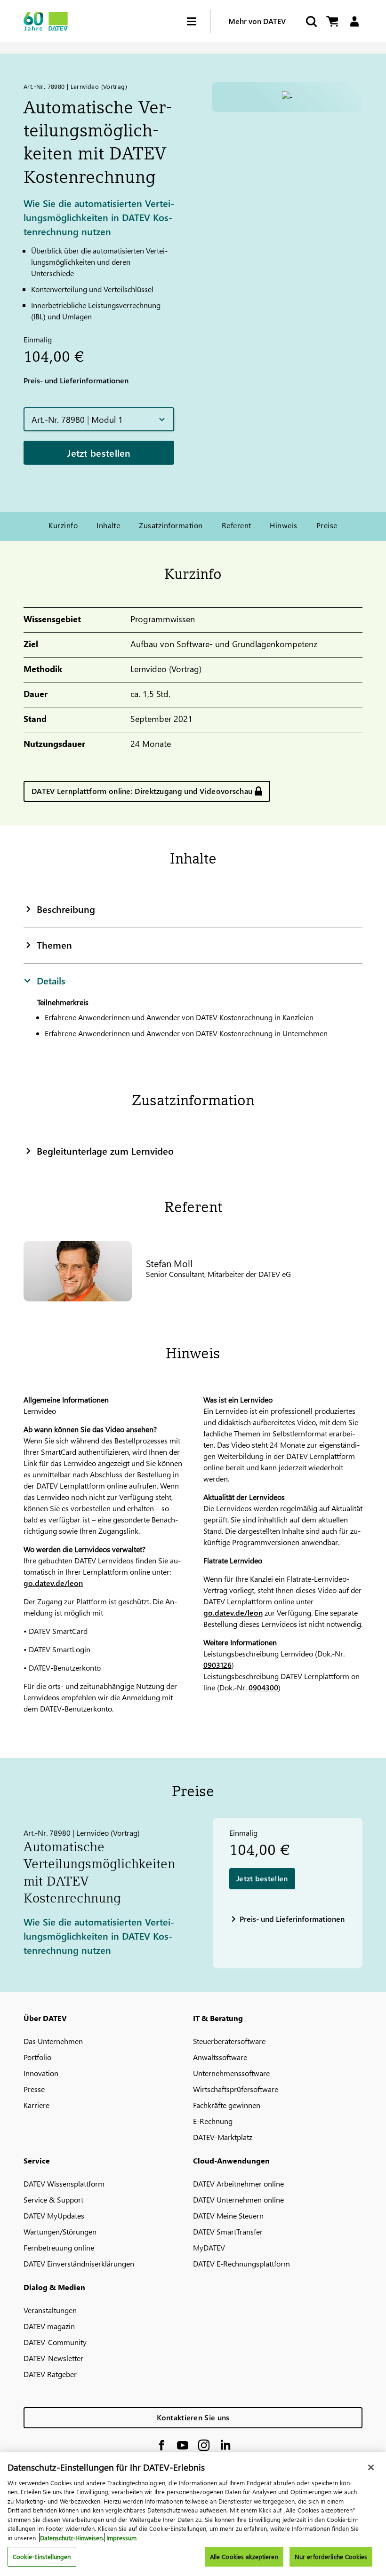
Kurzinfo (63, 525)
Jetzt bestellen (99, 452)
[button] (99, 419)
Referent (237, 525)
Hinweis (283, 525)
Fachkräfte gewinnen (227, 2105)
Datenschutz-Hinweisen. (72, 2538)
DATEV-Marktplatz (223, 2137)
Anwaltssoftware (220, 2057)
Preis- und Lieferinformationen (76, 380)
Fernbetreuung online (59, 2247)
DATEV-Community (55, 2342)
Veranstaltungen (50, 2310)
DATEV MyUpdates (54, 2215)
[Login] (354, 21)
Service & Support (53, 2200)
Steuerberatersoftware (229, 2041)
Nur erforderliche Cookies (331, 2556)
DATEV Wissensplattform (64, 2184)
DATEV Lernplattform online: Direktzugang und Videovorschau (142, 791)
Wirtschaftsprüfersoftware (236, 2089)
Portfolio (37, 2057)
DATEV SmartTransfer (228, 2231)
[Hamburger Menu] (199, 21)
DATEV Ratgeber (50, 2374)
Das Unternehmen (53, 2041)
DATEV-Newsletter (53, 2358)
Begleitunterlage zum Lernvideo (105, 1150)
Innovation (41, 2073)
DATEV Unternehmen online (238, 2200)
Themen (54, 944)
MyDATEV (209, 2247)
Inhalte (108, 525)
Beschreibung (66, 909)
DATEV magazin (49, 2326)
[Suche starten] (311, 21)
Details (51, 980)
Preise (327, 525)
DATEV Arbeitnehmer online (238, 2184)
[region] (193, 2514)
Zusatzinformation (171, 525)
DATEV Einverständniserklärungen (79, 2263)
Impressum (121, 2538)
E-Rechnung (213, 2121)
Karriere (36, 2105)
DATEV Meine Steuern (228, 2215)
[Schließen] (371, 2467)
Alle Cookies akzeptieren (244, 2556)
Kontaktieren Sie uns (193, 2417)
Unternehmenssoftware (231, 2073)
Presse (34, 2089)
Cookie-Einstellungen (42, 2556)
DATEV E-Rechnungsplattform (241, 2263)
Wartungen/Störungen (60, 2231)
